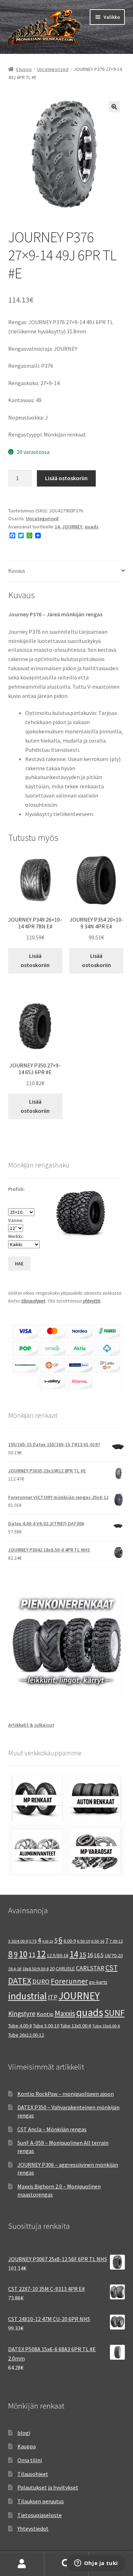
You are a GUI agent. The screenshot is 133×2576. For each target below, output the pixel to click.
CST (112, 1968)
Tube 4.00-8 (20, 2026)
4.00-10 (48, 1941)
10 (23, 1954)
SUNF (114, 2013)
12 (41, 1954)
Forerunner (69, 1981)
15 (83, 1955)
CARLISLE (65, 1969)
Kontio (45, 2014)
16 (90, 1955)
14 (57, 527)
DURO (41, 1981)
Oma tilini (30, 2460)
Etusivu (24, 69)
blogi (24, 2433)
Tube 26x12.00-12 (26, 2035)
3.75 (33, 1941)
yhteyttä (92, 1301)
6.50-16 (98, 1941)
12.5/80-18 (58, 1955)
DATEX (20, 1981)
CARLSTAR (90, 1968)
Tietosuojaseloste (40, 2515)
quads (92, 527)
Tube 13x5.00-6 (76, 2026)
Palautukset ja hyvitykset (48, 2487)
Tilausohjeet (33, 2474)
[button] (114, 107)
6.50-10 (84, 1941)
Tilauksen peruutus (41, 2501)
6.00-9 (70, 1941)
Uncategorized (53, 69)
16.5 (99, 1955)
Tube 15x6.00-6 (106, 2026)
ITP (53, 1997)
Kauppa (27, 2446)
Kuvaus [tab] (17, 571)
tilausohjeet (33, 1301)
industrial (27, 1996)
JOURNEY (72, 527)
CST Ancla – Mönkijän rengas (52, 2129)
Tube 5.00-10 (46, 2026)
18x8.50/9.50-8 (35, 1969)
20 (52, 1969)
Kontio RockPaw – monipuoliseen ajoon (66, 2094)
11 (32, 1955)
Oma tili (22, 2564)
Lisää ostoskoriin (66, 478)
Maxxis (65, 2013)
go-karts (98, 1982)
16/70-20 (114, 1955)
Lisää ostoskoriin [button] (35, 960)
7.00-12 (116, 1941)
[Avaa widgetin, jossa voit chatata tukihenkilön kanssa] (96, 2564)
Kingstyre (22, 2014)
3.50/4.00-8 (18, 1941)
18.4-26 (15, 1969)
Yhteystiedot (33, 2528)
